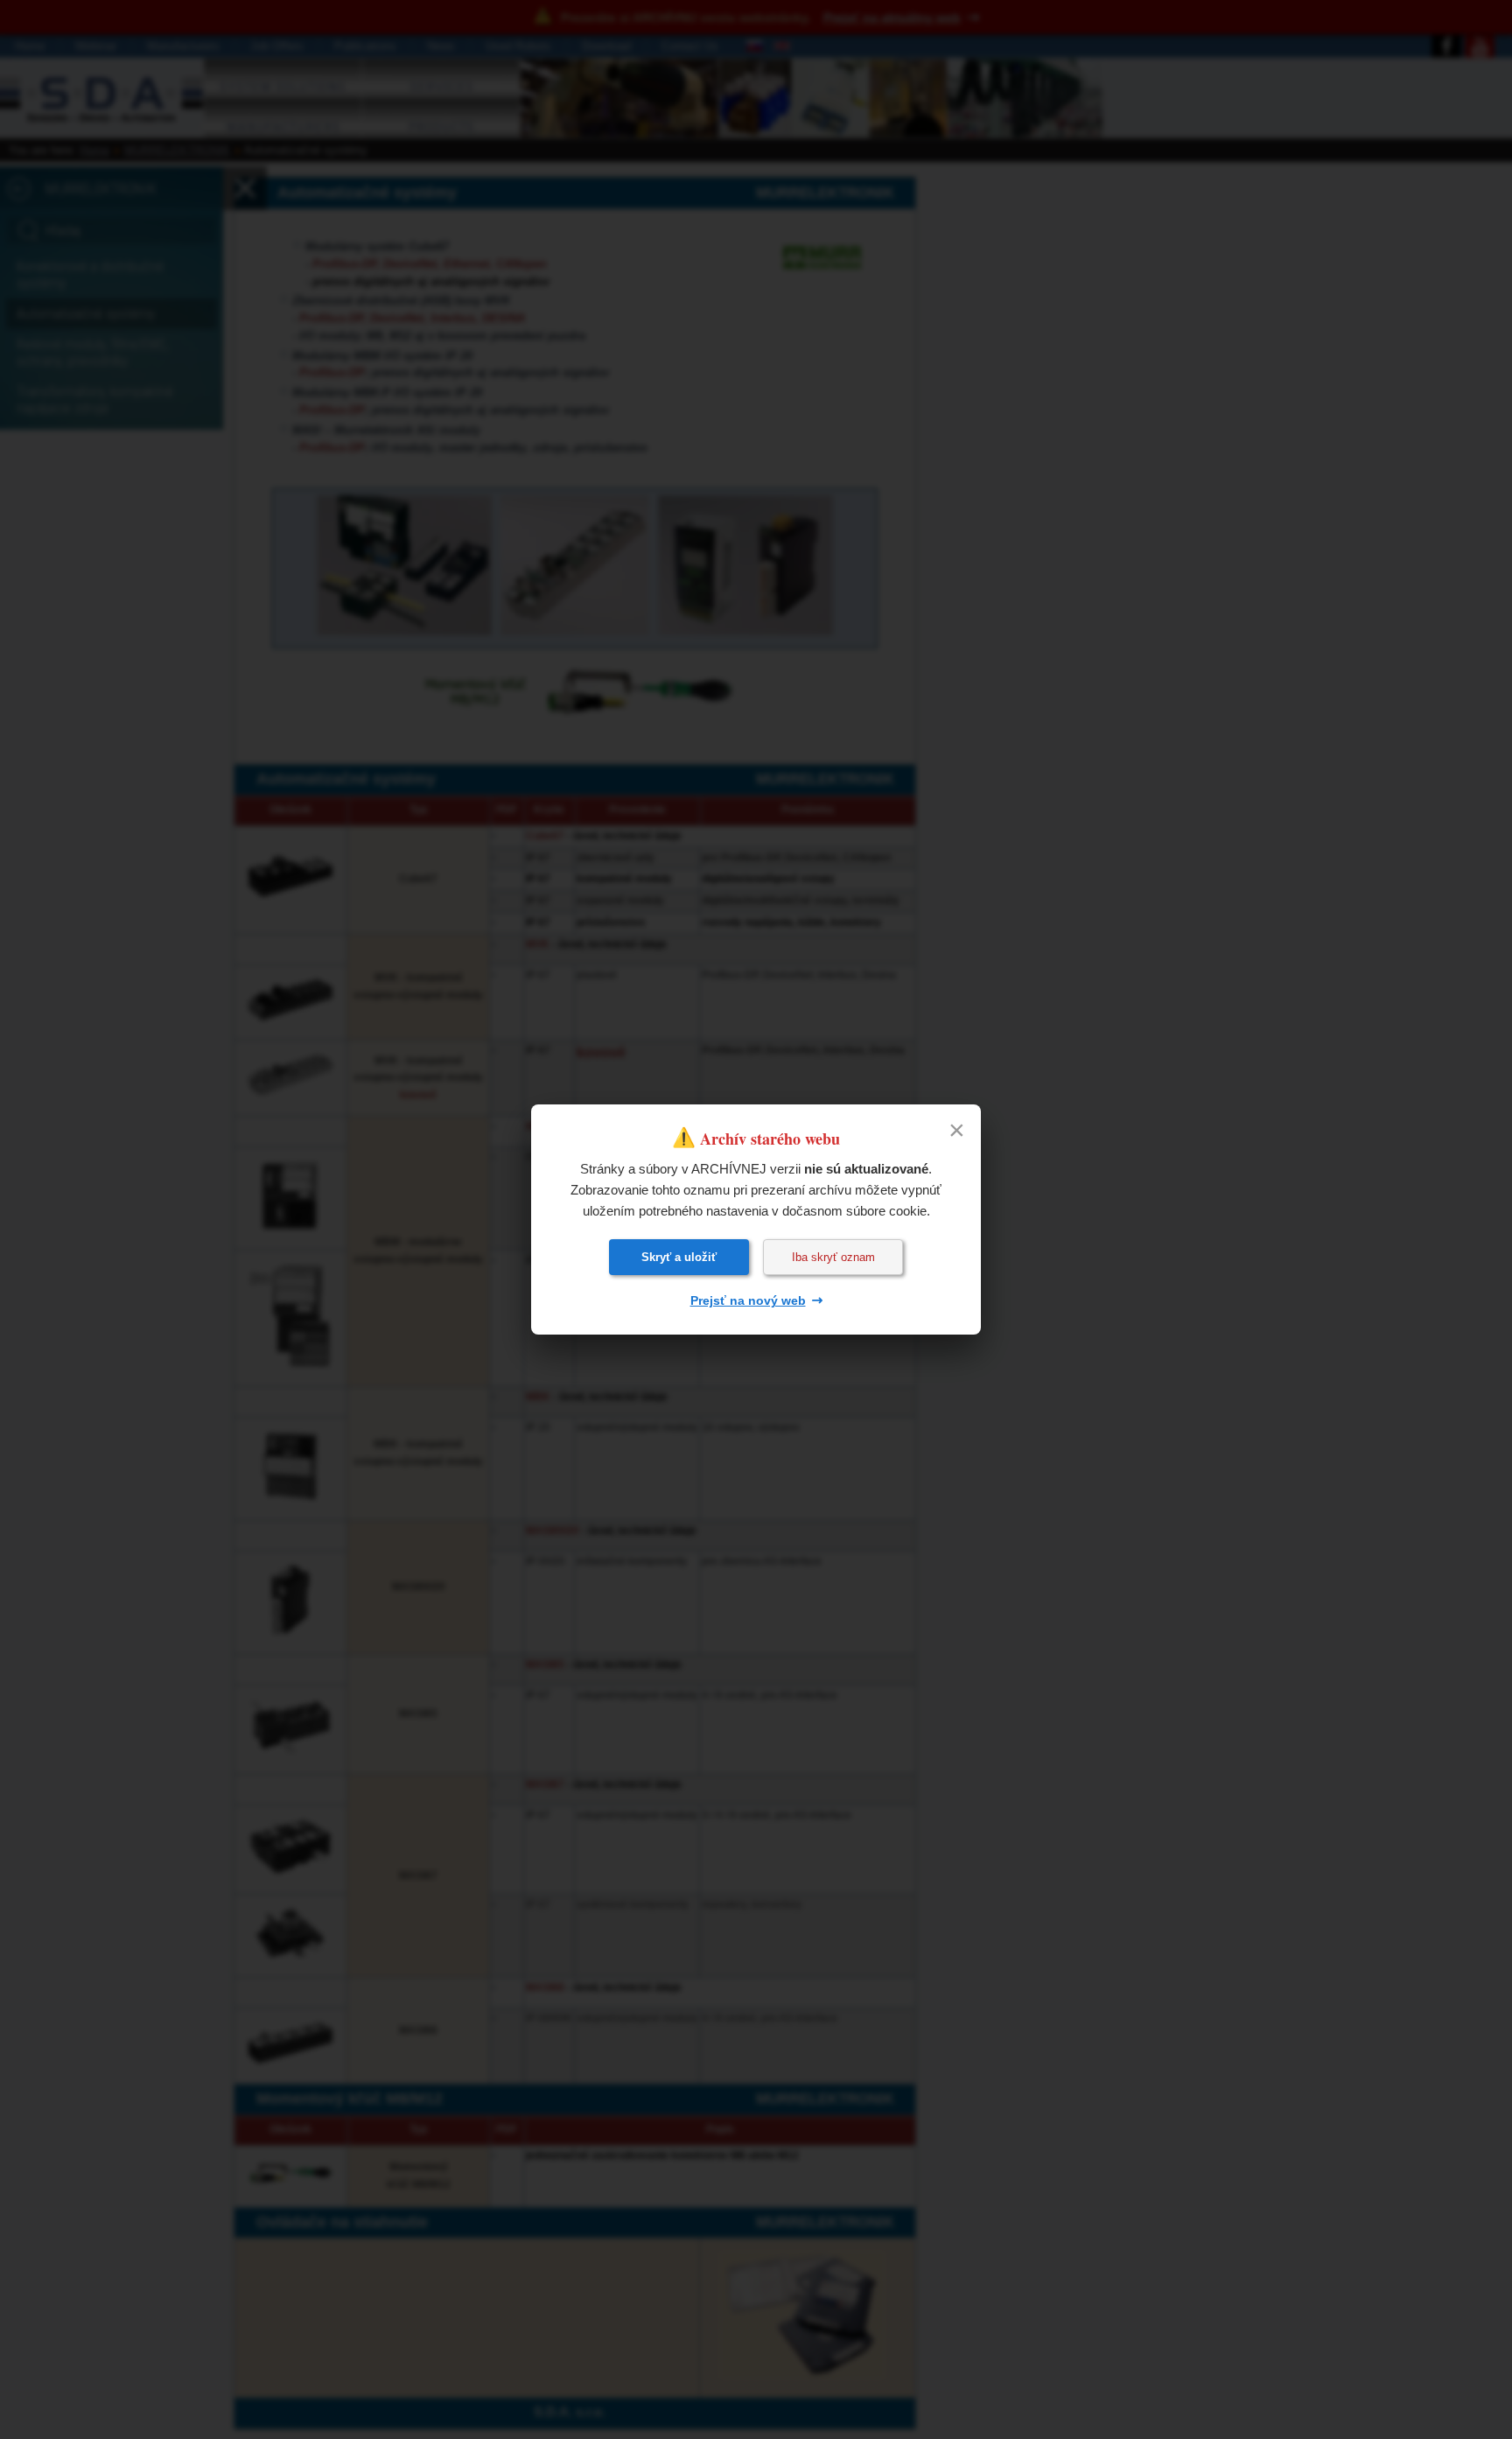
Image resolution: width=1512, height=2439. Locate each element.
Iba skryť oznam (833, 1257)
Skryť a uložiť (679, 1257)
